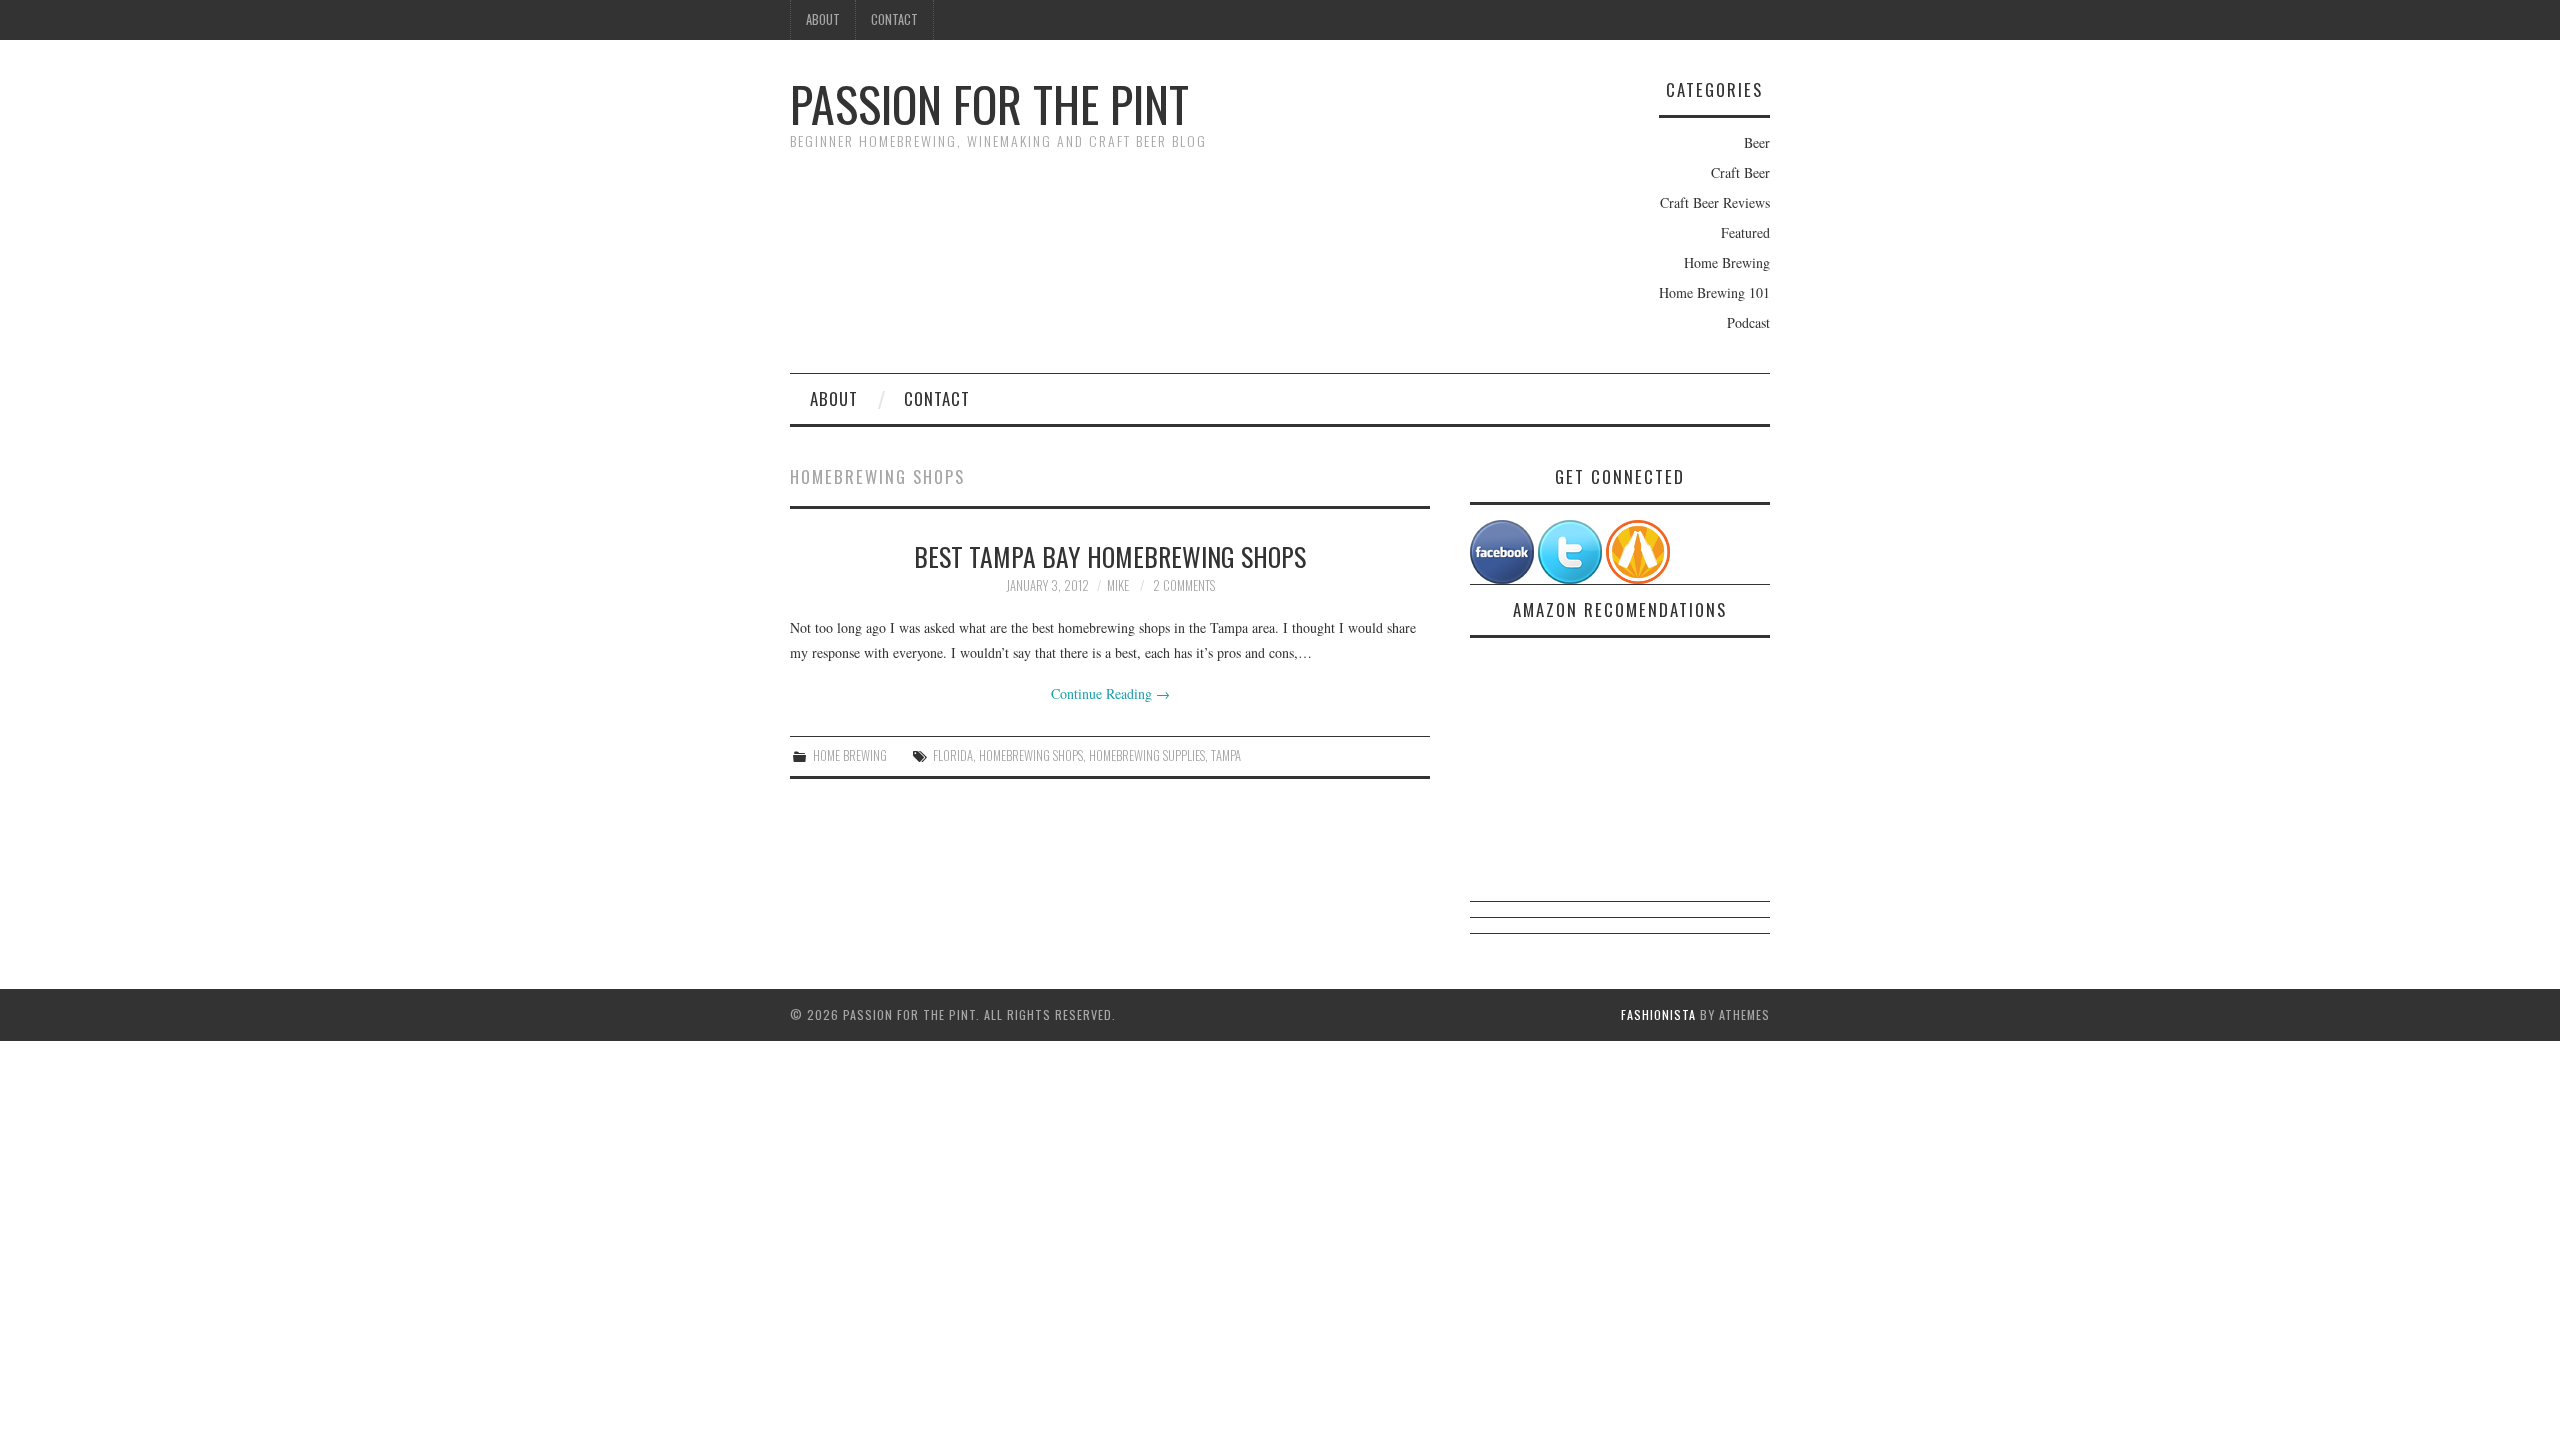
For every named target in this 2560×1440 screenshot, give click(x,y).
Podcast (1748, 322)
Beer (1757, 142)
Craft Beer (1740, 172)
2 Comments (1184, 585)
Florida (953, 755)
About (823, 19)
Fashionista (1658, 1014)
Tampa (1226, 755)
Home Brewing (1727, 262)
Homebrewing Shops (1031, 755)
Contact (894, 19)
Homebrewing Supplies (1147, 755)
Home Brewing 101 (1714, 292)
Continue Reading (1110, 693)
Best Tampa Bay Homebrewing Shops (1110, 556)
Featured (1745, 232)
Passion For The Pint (989, 103)
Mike (1118, 585)
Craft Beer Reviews (1715, 202)
